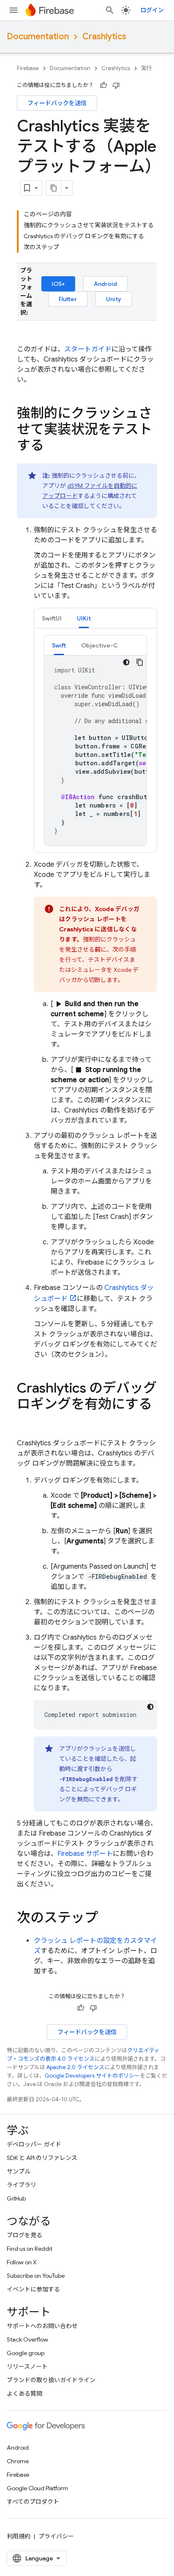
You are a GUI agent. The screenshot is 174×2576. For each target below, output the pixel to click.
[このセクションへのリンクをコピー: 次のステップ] (106, 1919)
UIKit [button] (84, 618)
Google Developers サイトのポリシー (92, 2076)
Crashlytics (104, 37)
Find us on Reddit (30, 2249)
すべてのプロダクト (33, 2502)
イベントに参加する (33, 2289)
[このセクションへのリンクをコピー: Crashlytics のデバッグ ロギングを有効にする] (25, 1421)
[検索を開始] (110, 10)
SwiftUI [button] (52, 618)
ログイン (152, 10)
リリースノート (27, 2367)
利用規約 (19, 2536)
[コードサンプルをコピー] (140, 662)
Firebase (28, 68)
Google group (26, 2353)
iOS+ (58, 284)
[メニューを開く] (14, 10)
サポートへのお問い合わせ (42, 2326)
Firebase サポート (85, 1854)
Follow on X (22, 2262)
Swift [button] (59, 645)
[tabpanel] (95, 740)
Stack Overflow (27, 2339)
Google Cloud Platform (37, 2488)
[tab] (52, 618)
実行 (147, 68)
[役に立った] (103, 85)
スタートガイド (88, 349)
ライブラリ (22, 2185)
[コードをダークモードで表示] (126, 662)
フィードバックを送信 (57, 103)
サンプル (19, 2171)
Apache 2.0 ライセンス (75, 2067)
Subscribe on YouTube (36, 2276)
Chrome (18, 2461)
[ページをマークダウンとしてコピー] (54, 188)
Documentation (38, 37)
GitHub (16, 2198)
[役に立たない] (116, 85)
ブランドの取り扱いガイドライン (51, 2380)
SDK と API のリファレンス (42, 2158)
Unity (114, 299)
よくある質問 (24, 2394)
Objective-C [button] (99, 645)
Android (105, 284)
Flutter (68, 299)
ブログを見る (24, 2235)
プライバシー (56, 2536)
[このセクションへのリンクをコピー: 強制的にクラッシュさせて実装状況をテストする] (52, 446)
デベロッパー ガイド (34, 2144)
